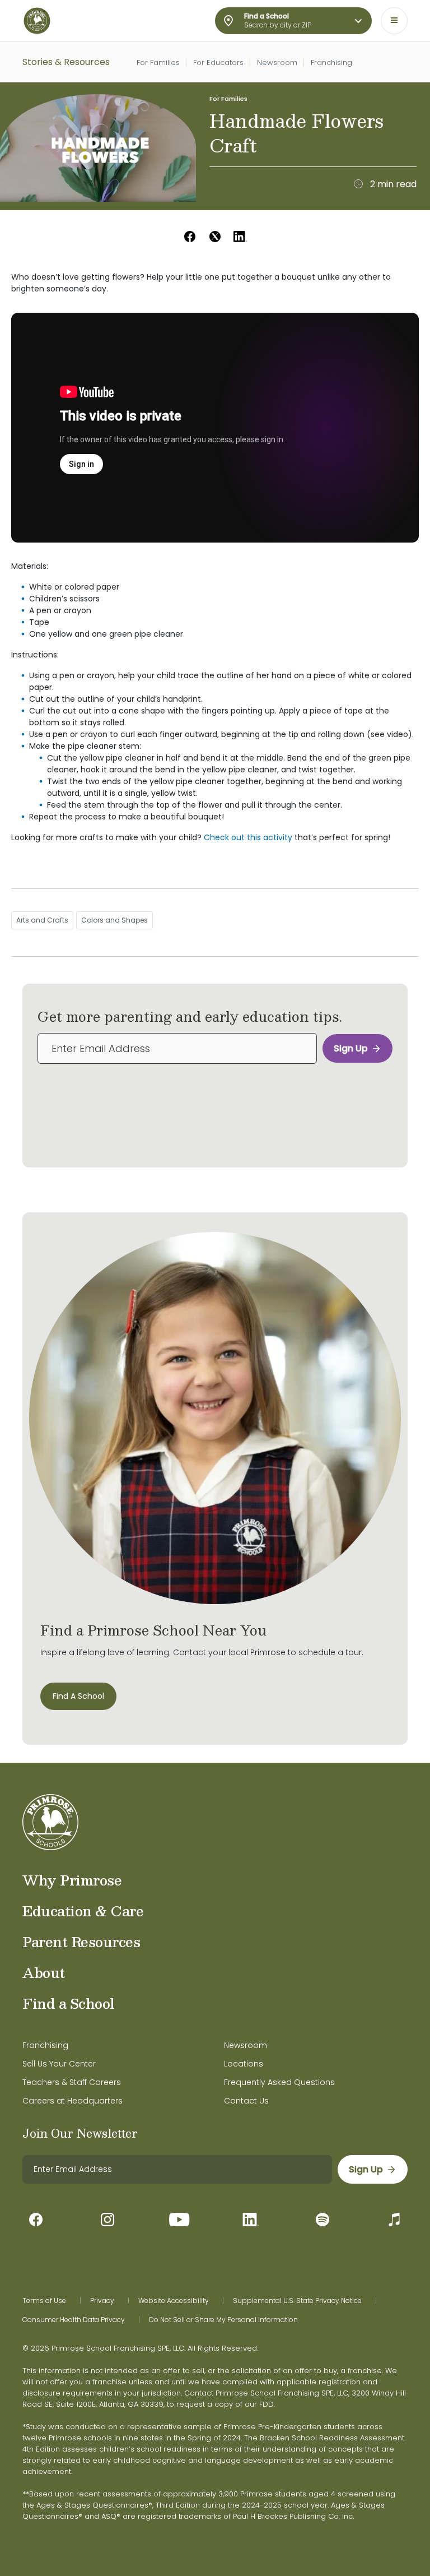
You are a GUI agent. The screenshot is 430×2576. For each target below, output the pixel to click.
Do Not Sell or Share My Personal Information (223, 2320)
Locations (244, 2064)
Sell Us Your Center (59, 2064)
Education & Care (83, 1911)
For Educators (218, 62)
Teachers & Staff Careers (72, 2082)
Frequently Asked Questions (279, 2082)
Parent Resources (81, 1942)
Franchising (331, 62)
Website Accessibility (174, 2301)
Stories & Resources (66, 62)
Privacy (102, 2301)
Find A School (78, 1696)
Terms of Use (44, 2301)
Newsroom (277, 62)
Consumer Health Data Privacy (74, 2320)
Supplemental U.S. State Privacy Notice (297, 2301)
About (44, 1972)
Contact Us (246, 2101)
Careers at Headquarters (73, 2101)
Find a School (69, 2003)
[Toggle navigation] (394, 21)
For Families (158, 62)
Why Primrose (72, 1880)
